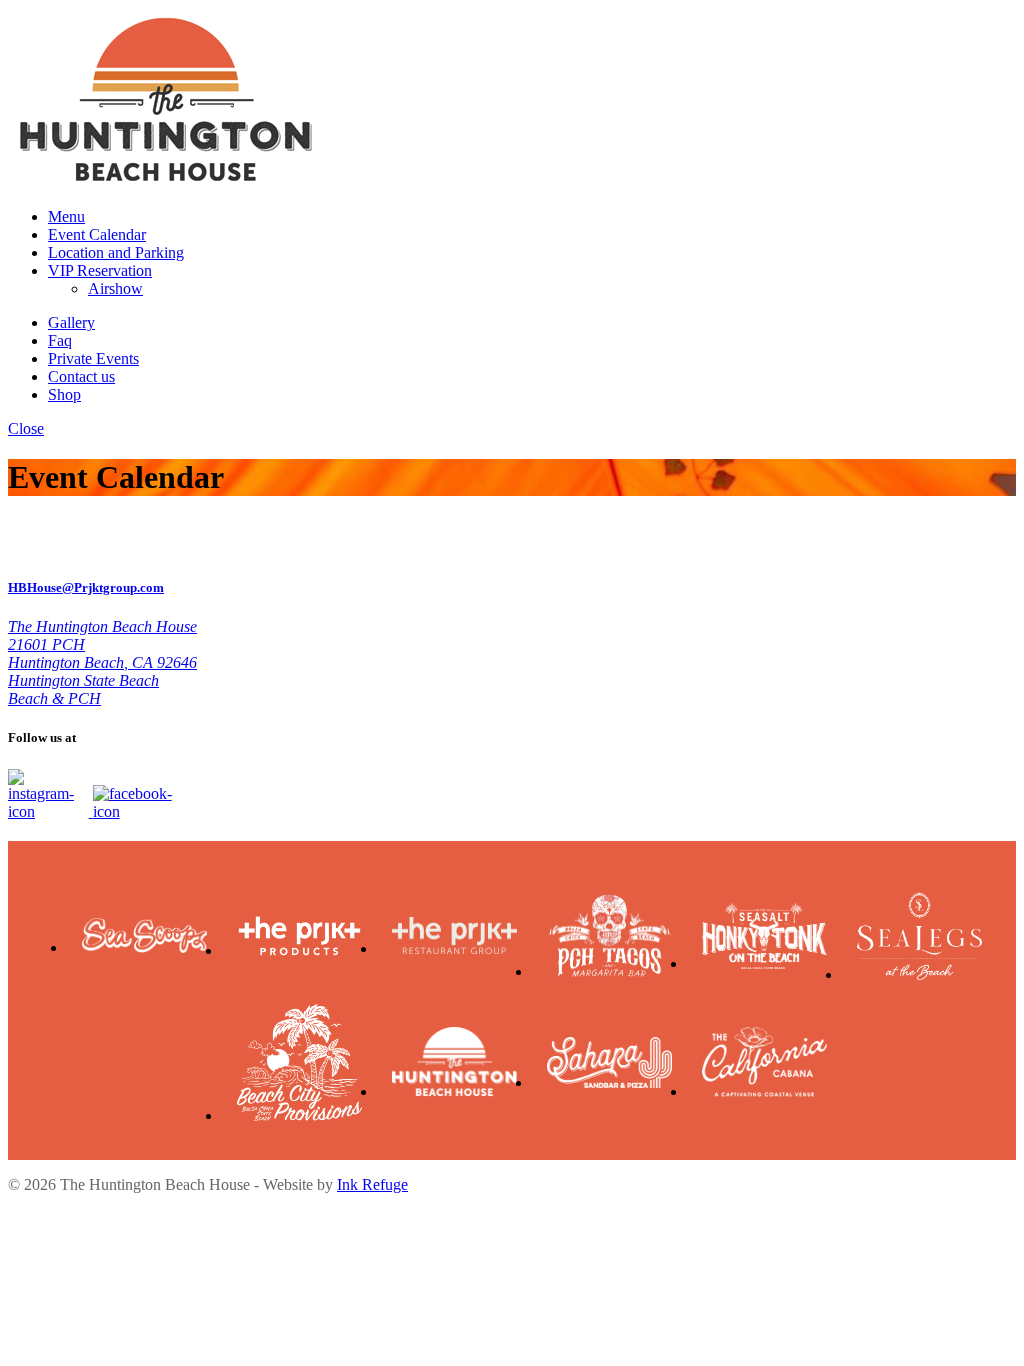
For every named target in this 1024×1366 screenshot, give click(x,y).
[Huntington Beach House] (166, 182)
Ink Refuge (372, 1184)
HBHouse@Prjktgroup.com (86, 587)
